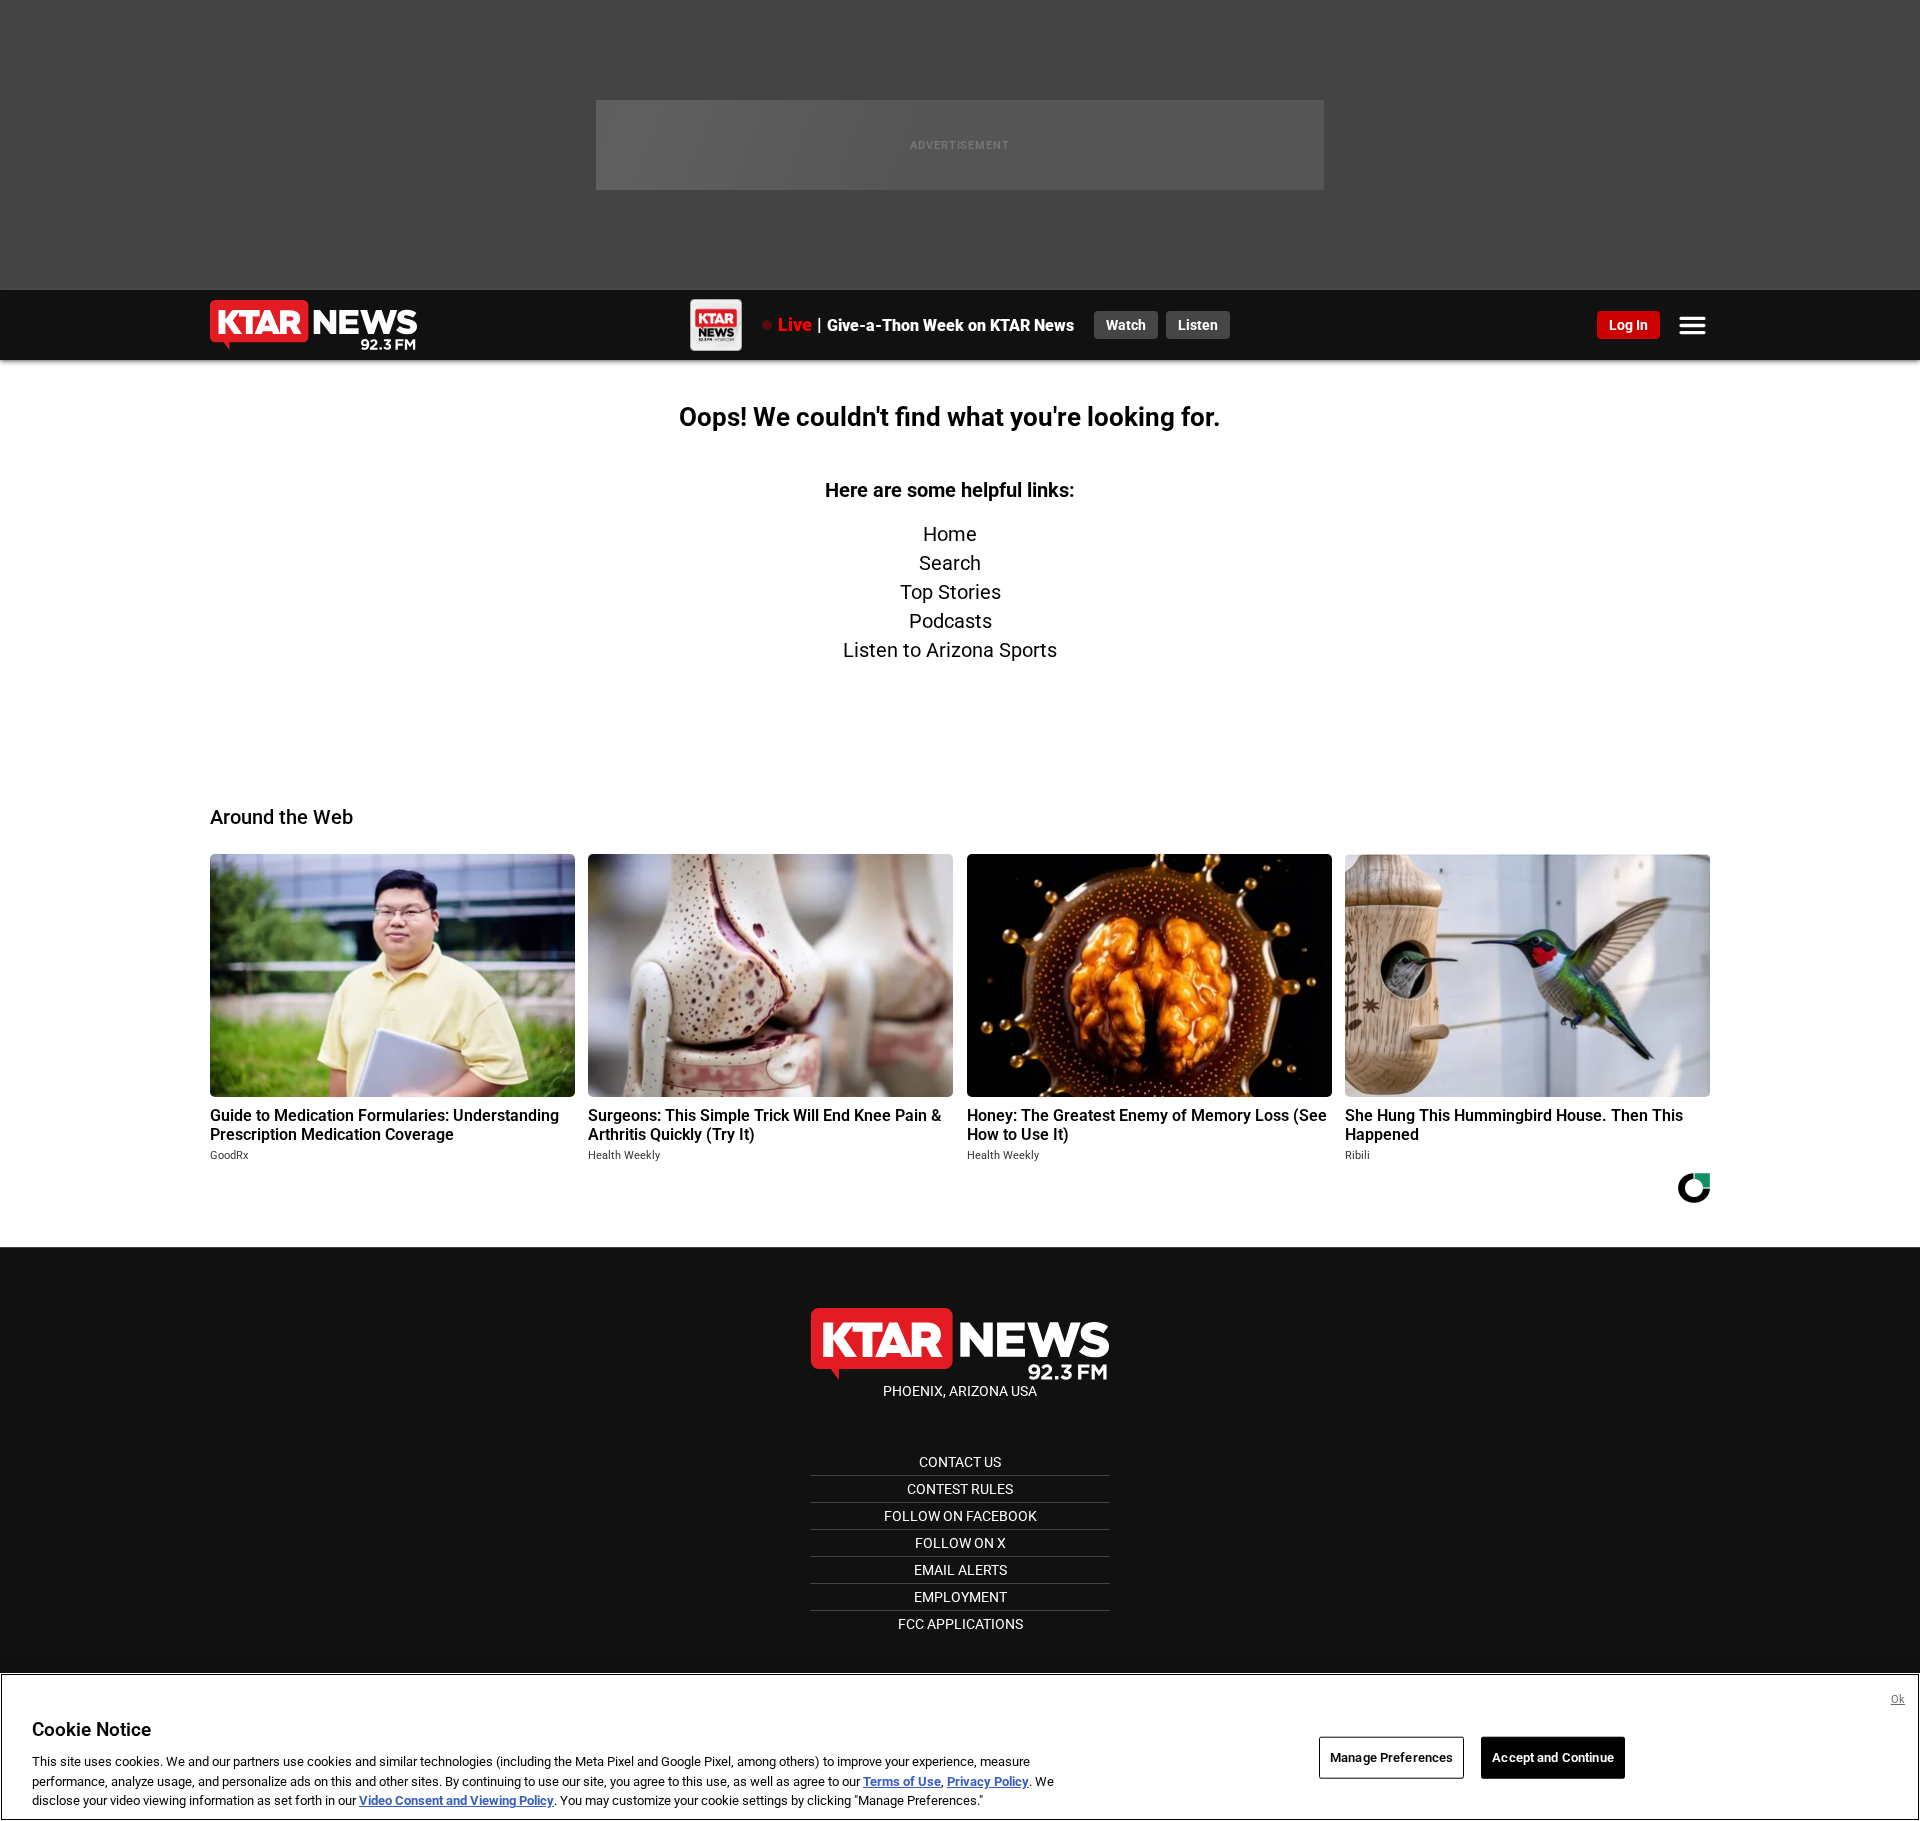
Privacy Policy (988, 1781)
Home (950, 534)
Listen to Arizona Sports (950, 650)
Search (950, 563)
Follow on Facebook (960, 1516)
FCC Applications (960, 1624)
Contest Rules (960, 1489)
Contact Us (960, 1462)
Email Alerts (960, 1570)
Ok (1898, 1699)
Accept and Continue (1552, 1757)
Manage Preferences (1391, 1757)
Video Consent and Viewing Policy (456, 1800)
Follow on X (960, 1543)
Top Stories (950, 592)
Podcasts (950, 621)
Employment (960, 1597)
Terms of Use (902, 1781)
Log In (1628, 325)
